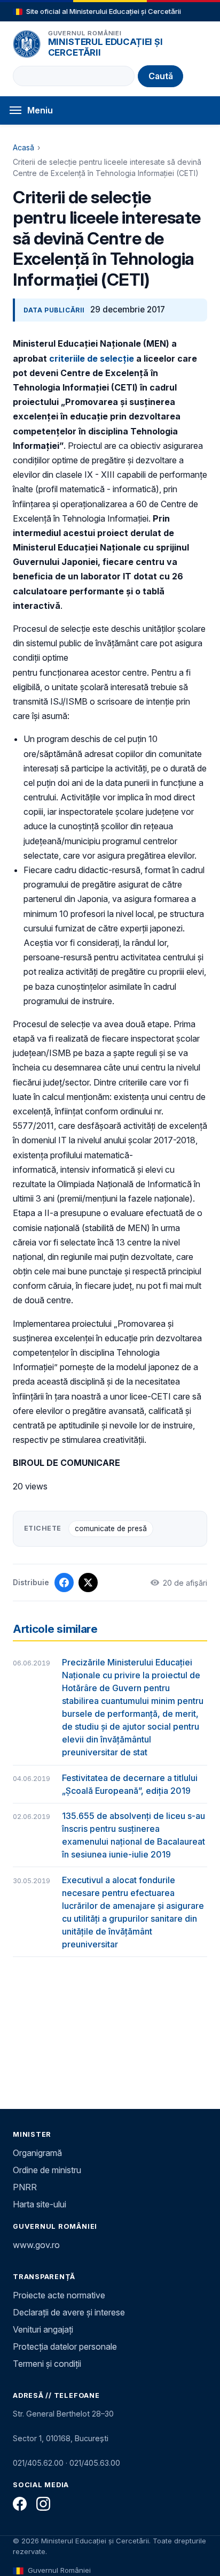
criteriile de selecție (92, 358)
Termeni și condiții (47, 2364)
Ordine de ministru (47, 2170)
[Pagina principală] (27, 44)
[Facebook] (20, 2504)
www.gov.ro (36, 2245)
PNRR (25, 2187)
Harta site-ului (40, 2204)
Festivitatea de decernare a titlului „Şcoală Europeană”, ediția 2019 (130, 1784)
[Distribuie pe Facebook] (64, 1583)
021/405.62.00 (38, 2463)
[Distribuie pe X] (88, 1583)
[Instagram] (43, 2504)
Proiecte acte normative (59, 2295)
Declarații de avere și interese (69, 2312)
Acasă (23, 147)
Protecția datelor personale (65, 2346)
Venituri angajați (43, 2329)
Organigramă (37, 2153)
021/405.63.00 (95, 2463)
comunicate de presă (111, 1528)
